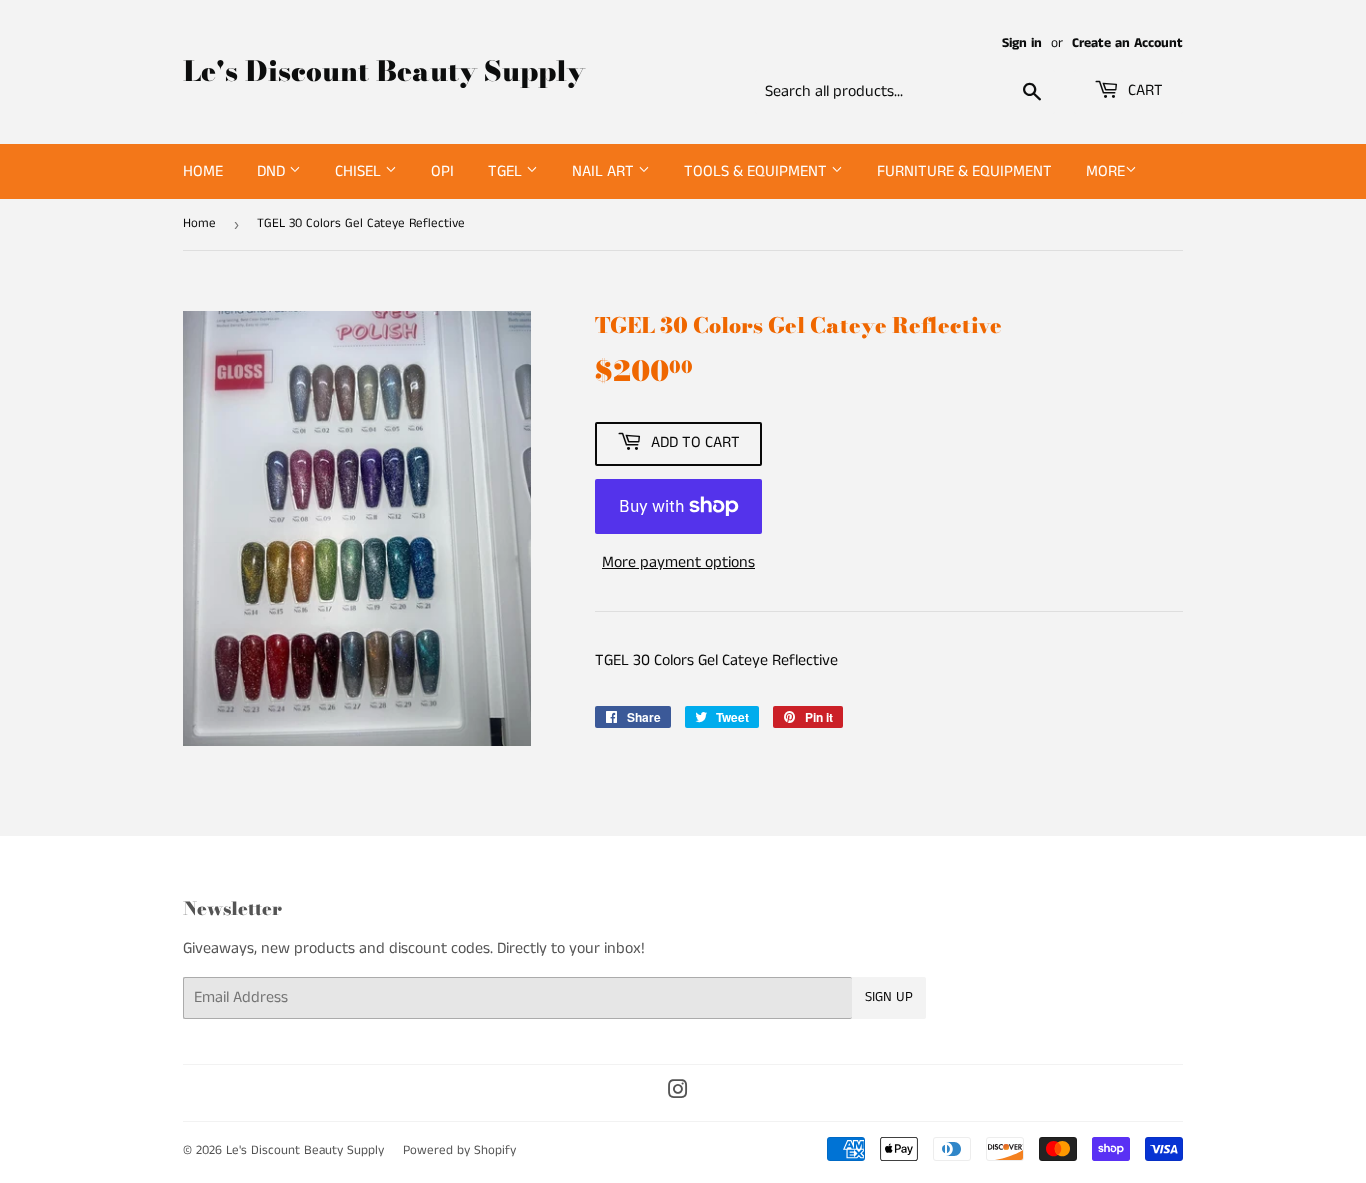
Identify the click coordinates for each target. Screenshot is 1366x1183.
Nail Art (605, 171)
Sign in (1022, 43)
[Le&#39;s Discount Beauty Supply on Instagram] (678, 1092)
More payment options (678, 562)
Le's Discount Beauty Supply (384, 71)
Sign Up (889, 997)
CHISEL (360, 171)
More (1105, 171)
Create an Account (1127, 43)
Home (203, 171)
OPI (442, 171)
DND (273, 171)
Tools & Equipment (757, 171)
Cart (1143, 90)
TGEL (507, 171)
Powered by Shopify (459, 1150)
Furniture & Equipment (964, 171)
